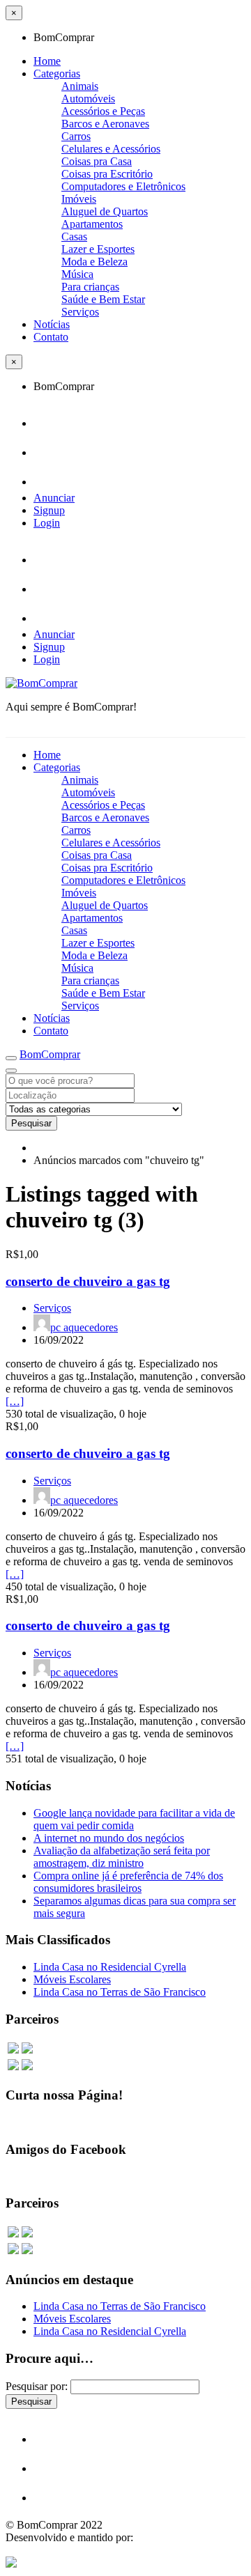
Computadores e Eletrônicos (123, 186)
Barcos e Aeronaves (105, 124)
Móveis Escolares (72, 1979)
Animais (80, 86)
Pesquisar (31, 1123)
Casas (74, 236)
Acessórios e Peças (103, 111)
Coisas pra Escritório (107, 174)
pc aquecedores (84, 1327)
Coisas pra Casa (97, 161)
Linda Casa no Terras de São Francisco (120, 1992)
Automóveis (88, 99)
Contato (51, 337)
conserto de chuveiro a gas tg (88, 1281)
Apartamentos (92, 224)
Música (77, 274)
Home (47, 61)
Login (47, 523)
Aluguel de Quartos (105, 211)
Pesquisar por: (37, 2386)
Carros (76, 136)
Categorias (57, 73)
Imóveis (79, 199)
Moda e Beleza (94, 262)
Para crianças (90, 287)
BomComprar (50, 1054)
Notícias (52, 324)
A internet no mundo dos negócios (109, 1838)
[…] (15, 1401)
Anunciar (54, 498)
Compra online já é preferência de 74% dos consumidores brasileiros (128, 1882)
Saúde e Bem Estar (103, 299)
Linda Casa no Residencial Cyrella (110, 1967)
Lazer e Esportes (98, 249)
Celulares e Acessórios (111, 149)
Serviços (80, 312)
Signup (49, 510)
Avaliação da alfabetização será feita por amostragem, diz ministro (122, 1857)
